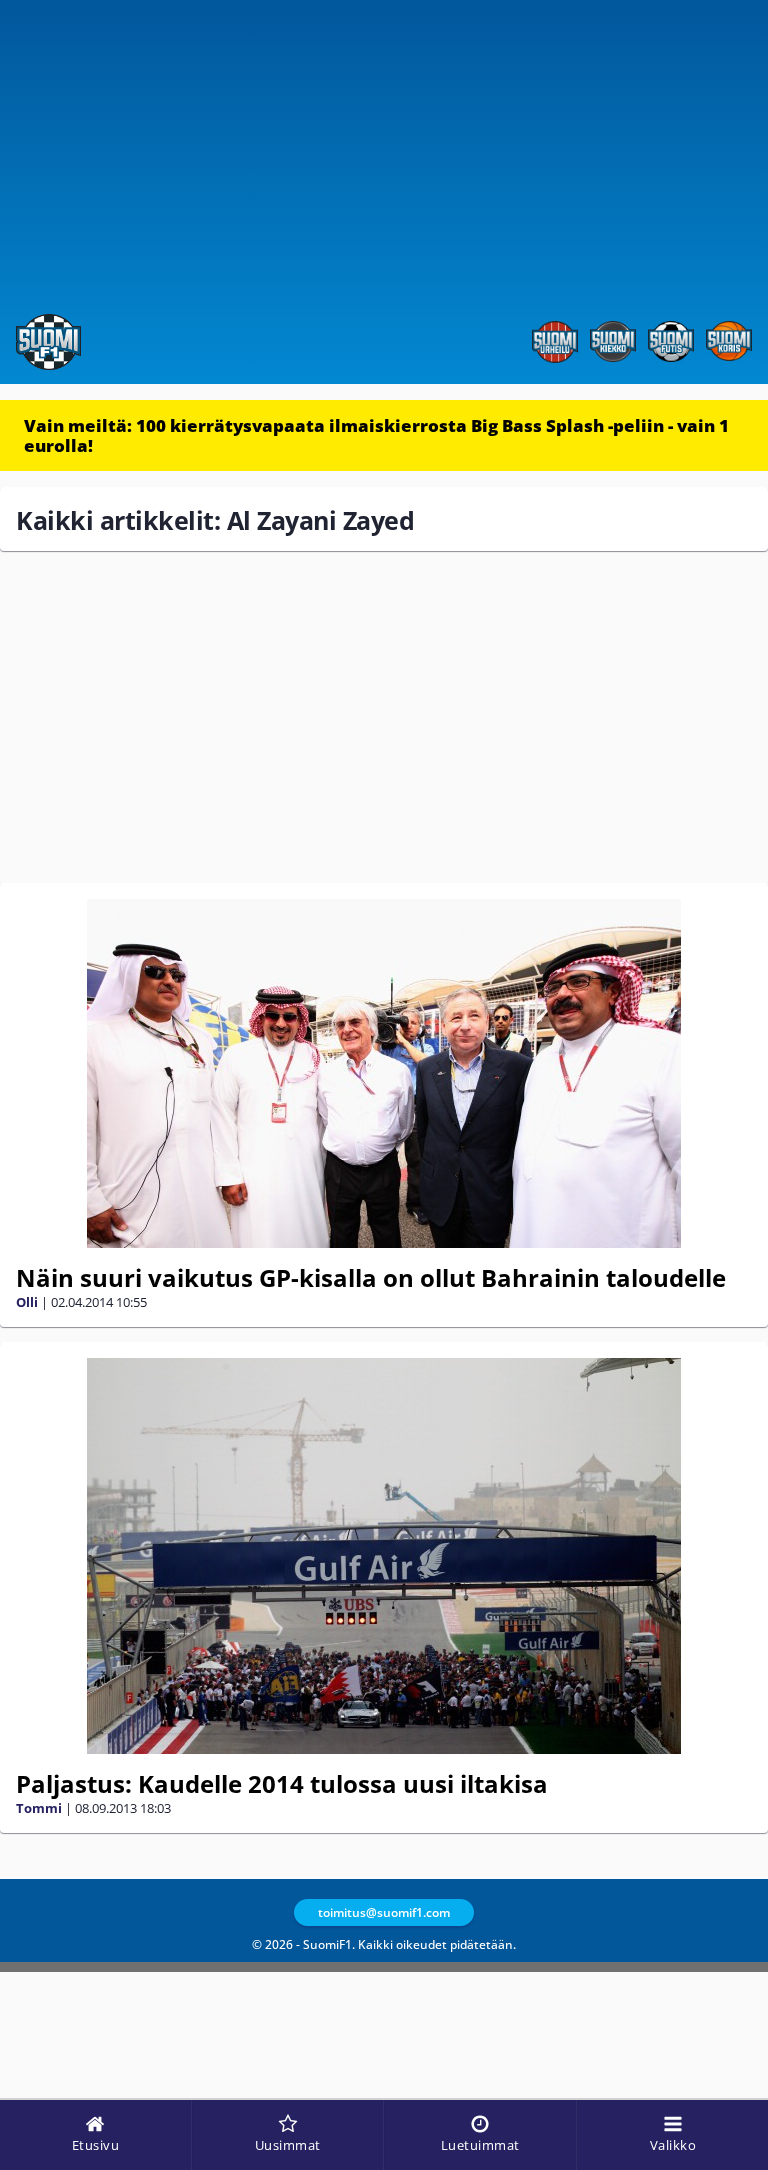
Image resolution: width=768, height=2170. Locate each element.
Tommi (39, 1808)
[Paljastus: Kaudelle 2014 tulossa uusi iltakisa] (384, 1556)
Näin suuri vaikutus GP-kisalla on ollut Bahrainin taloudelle (371, 1277)
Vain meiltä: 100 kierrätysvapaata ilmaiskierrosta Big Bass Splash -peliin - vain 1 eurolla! (376, 435)
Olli (27, 1302)
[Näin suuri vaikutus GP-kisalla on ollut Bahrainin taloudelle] (384, 1073)
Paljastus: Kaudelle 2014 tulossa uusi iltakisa (282, 1783)
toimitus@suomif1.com (384, 1912)
